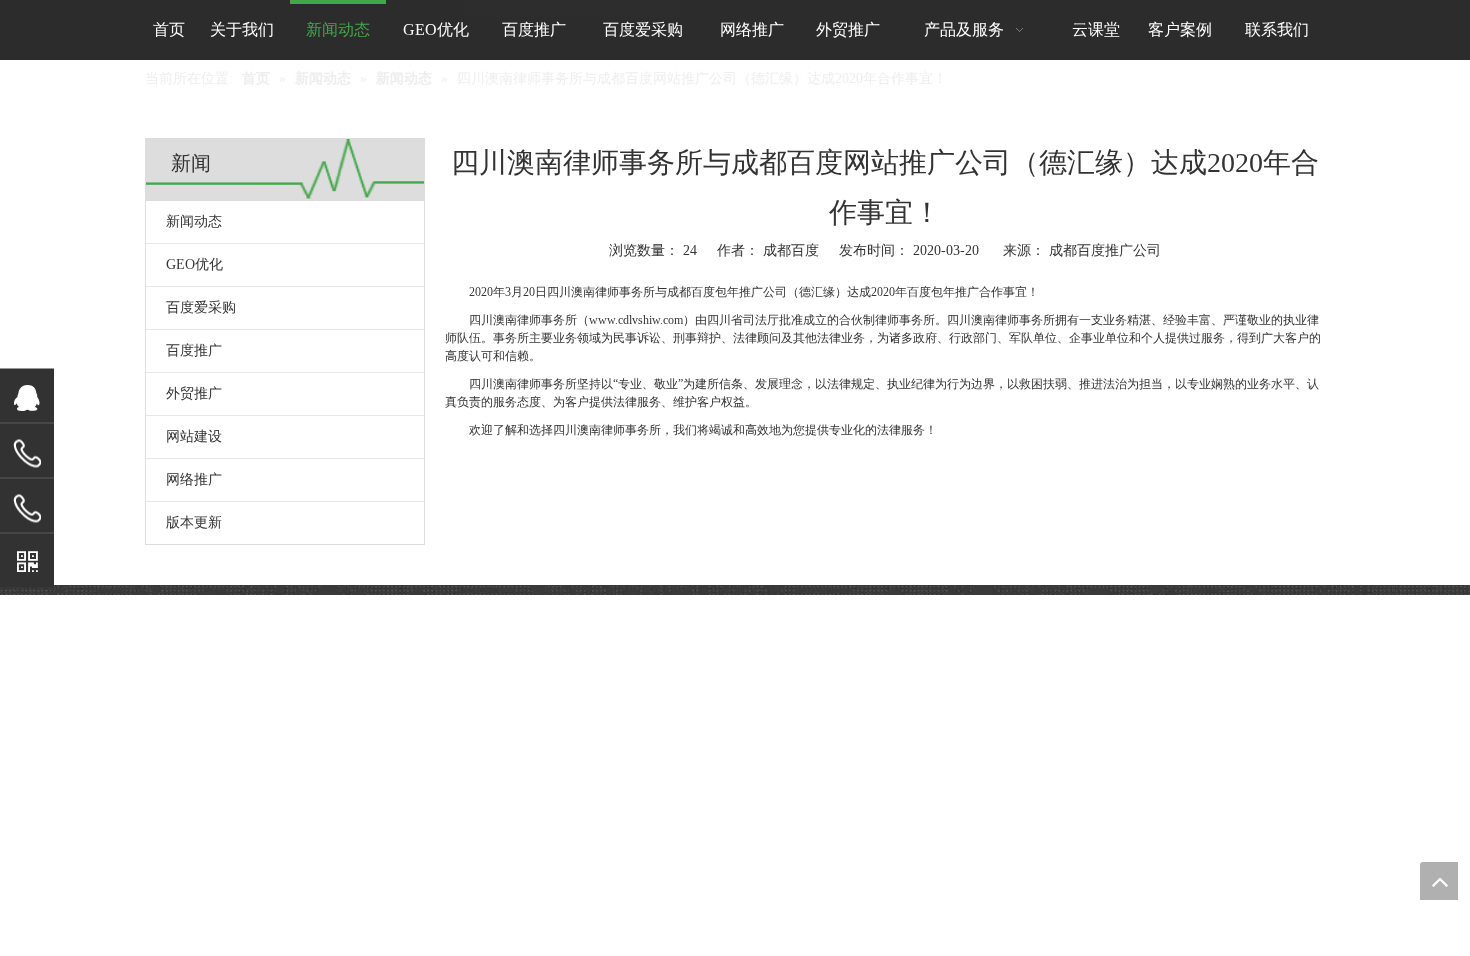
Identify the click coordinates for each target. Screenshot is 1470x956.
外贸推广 (194, 393)
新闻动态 (194, 221)
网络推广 (194, 479)
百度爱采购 (201, 307)
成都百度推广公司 (1105, 250)
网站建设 (194, 436)
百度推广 (194, 350)
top (1439, 881)
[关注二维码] (27, 561)
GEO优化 (194, 264)
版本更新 (194, 522)
